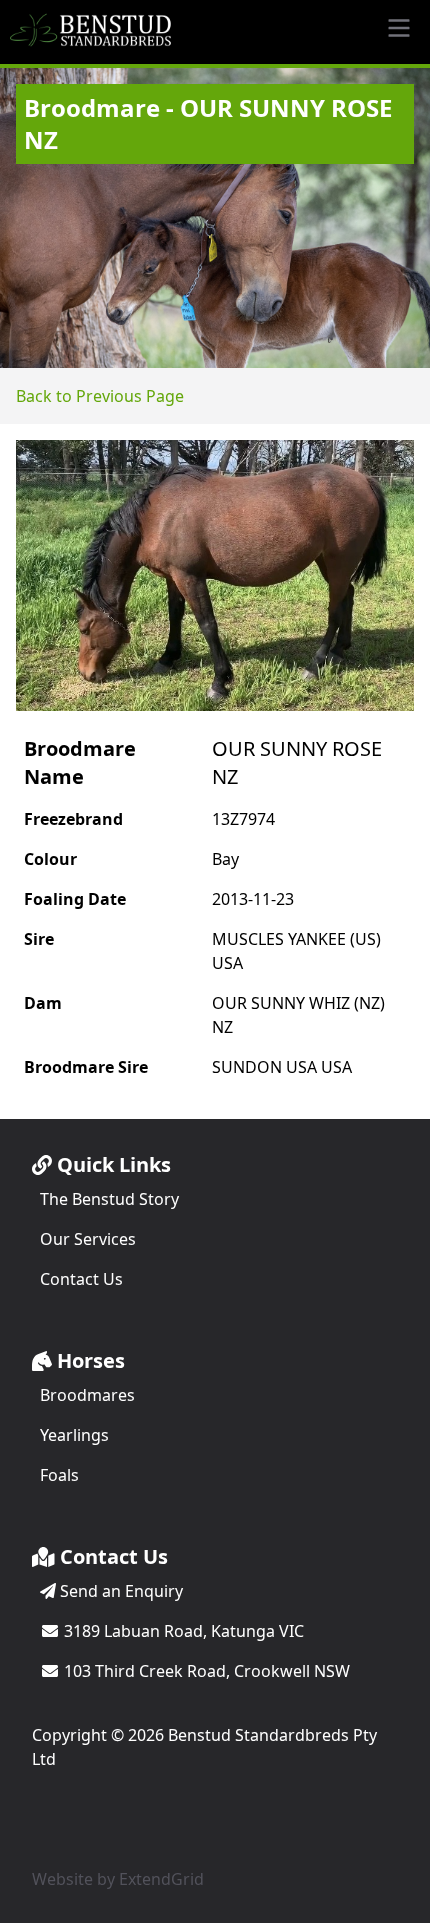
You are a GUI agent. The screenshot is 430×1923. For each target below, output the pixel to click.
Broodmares (87, 1395)
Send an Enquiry (119, 1591)
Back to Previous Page (100, 396)
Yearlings (74, 1435)
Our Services (88, 1239)
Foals (59, 1475)
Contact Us (81, 1279)
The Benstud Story (109, 1199)
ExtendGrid (161, 1879)
